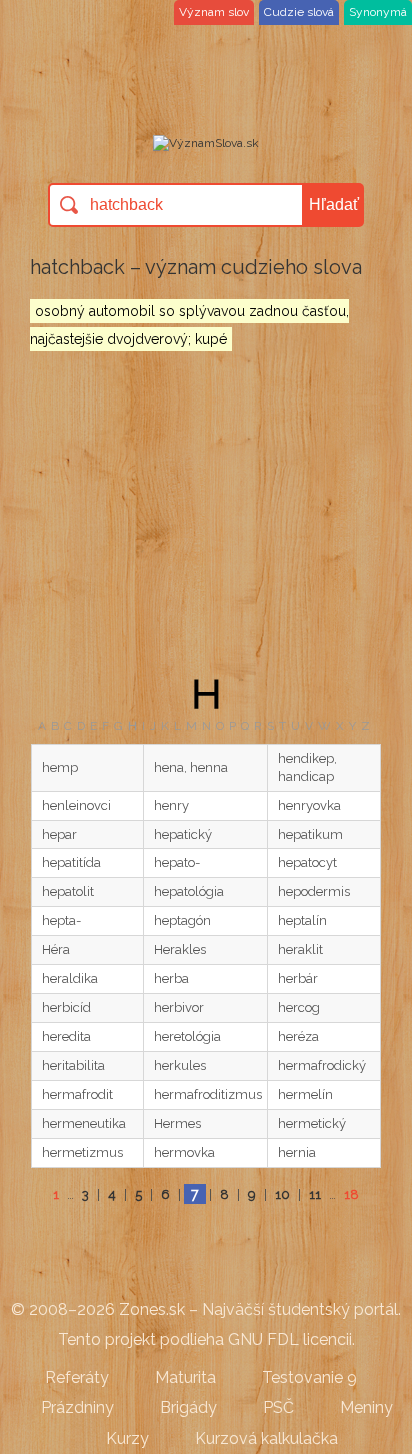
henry (171, 805)
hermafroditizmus (208, 1094)
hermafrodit (77, 1094)
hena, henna (191, 767)
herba (171, 978)
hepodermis (314, 891)
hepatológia (189, 891)
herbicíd (66, 1007)
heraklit (300, 949)
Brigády (188, 1407)
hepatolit (68, 891)
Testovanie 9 (309, 1377)
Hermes (177, 1123)
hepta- (61, 920)
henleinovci (76, 805)
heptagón (182, 920)
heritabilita (73, 1065)
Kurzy (127, 1438)
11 (315, 1194)
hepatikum (310, 834)
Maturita (185, 1377)
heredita (66, 1036)
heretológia (187, 1036)
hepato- (177, 862)
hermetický (312, 1123)
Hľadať (334, 204)
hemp (60, 767)
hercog (299, 1007)
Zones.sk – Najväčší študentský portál (258, 1309)
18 (351, 1194)
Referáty (77, 1377)
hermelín (305, 1094)
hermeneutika (84, 1123)
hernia (297, 1152)
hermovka (184, 1152)
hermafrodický (322, 1065)
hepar (59, 834)
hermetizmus (82, 1152)
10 (282, 1194)
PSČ (278, 1407)
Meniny (366, 1407)
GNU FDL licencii (290, 1339)
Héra (56, 949)
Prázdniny (77, 1407)
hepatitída (71, 862)
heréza (298, 1036)
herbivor (179, 1007)
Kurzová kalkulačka (266, 1438)
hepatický (183, 834)
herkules (180, 1065)
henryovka (309, 805)
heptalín (302, 920)
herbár (298, 978)
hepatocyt (307, 862)
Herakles (180, 949)
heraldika (70, 978)
